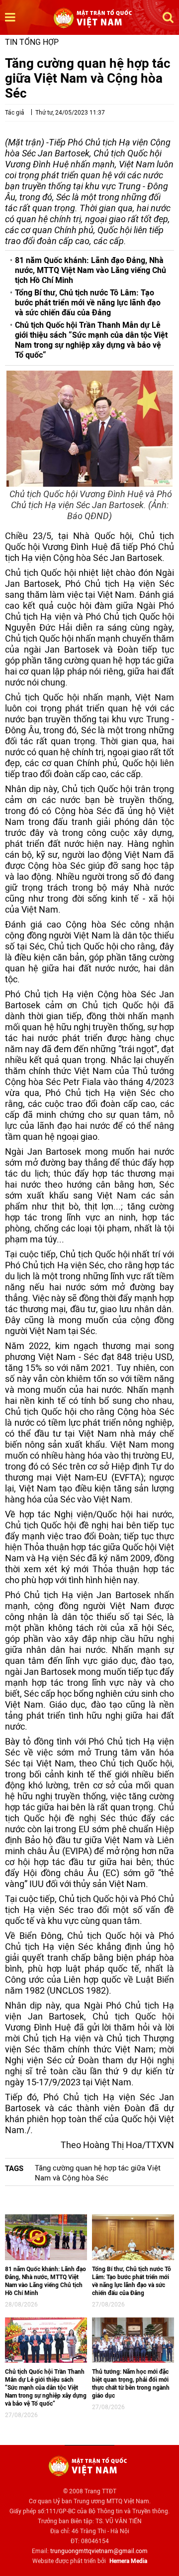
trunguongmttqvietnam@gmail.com (99, 2551)
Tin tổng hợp (32, 42)
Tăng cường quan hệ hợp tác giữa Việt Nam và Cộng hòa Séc (98, 2173)
